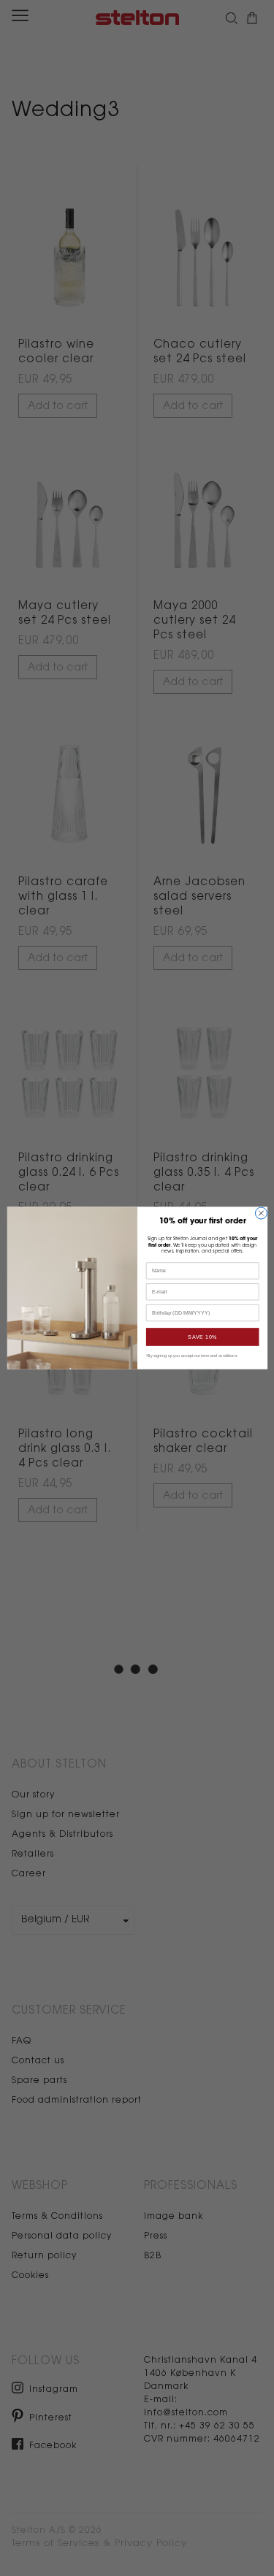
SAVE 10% (202, 1337)
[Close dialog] (261, 1213)
